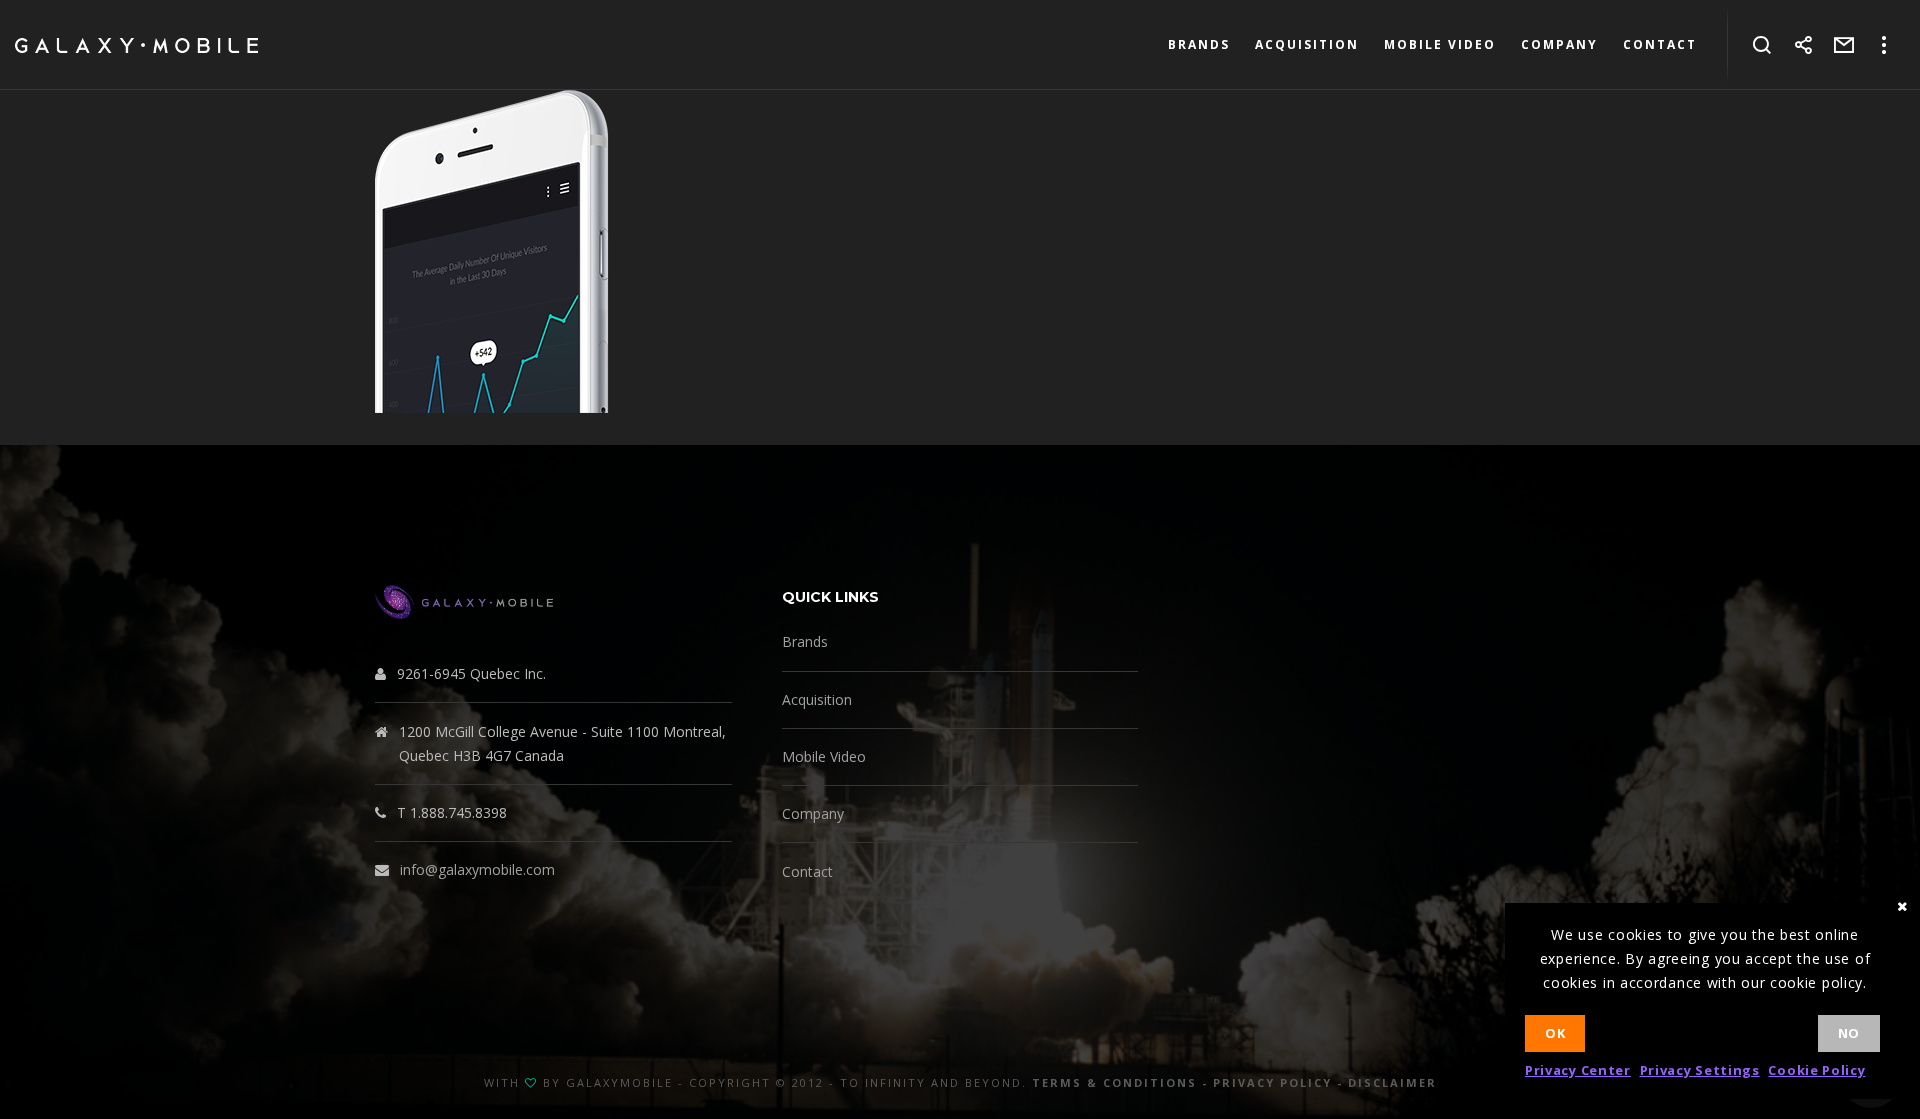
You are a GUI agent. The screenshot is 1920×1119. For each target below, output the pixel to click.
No (1849, 1033)
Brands (805, 641)
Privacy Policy (1272, 1082)
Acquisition (817, 699)
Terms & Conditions (1114, 1082)
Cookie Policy (1816, 1070)
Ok (1555, 1033)
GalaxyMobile (619, 1082)
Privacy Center (1578, 1070)
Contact (807, 871)
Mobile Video (824, 756)
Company (813, 813)
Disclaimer (1392, 1082)
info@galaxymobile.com (477, 869)
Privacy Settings (1700, 1070)
